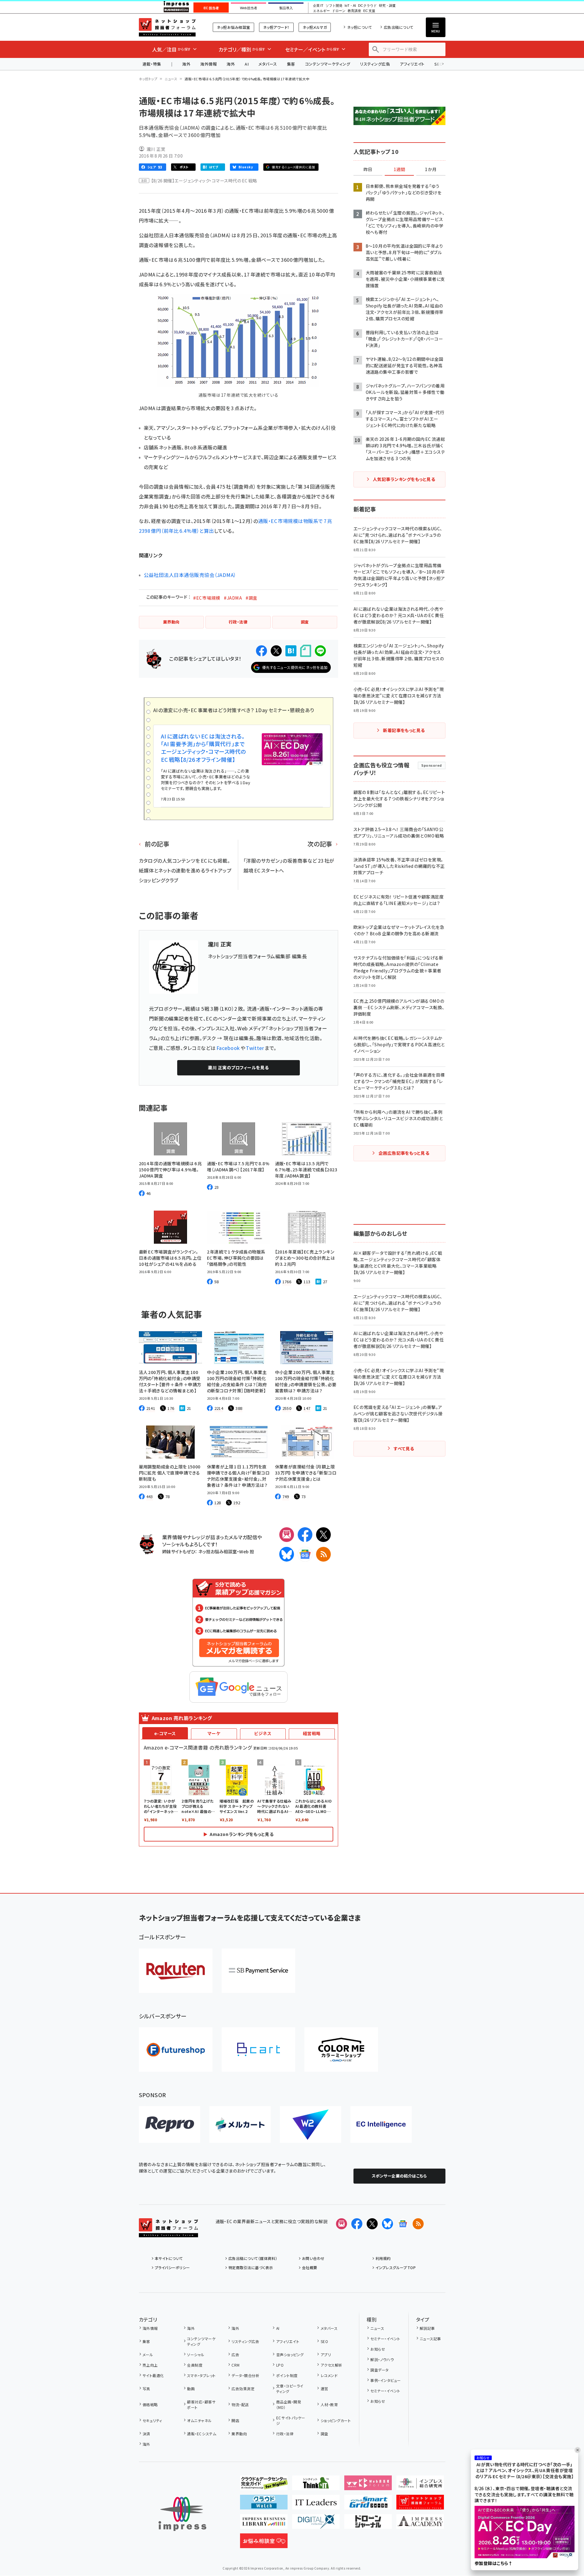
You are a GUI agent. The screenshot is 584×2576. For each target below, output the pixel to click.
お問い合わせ (313, 2258)
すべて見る (404, 1448)
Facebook (228, 1048)
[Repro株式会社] (170, 2124)
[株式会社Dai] (258, 2049)
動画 (191, 2389)
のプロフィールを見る (238, 1067)
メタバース (268, 64)
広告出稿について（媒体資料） (253, 2258)
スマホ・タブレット (201, 2375)
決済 (146, 2434)
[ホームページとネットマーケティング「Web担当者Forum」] (368, 2485)
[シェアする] (261, 651)
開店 (235, 2420)
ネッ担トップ (148, 79)
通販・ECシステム (202, 2434)
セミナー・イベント (385, 2339)
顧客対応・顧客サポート (201, 2404)
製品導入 (286, 8)
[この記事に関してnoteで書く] (306, 651)
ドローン (339, 11)
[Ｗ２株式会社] (311, 2124)
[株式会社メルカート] (240, 2124)
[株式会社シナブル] (381, 2124)
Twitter (255, 1048)
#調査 (251, 598)
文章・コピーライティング (290, 2389)
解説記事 (427, 2328)
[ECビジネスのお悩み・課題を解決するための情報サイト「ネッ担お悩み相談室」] (264, 2543)
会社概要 (310, 2267)
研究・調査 (387, 6)
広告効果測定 (243, 2389)
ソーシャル (196, 2355)
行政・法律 (285, 2434)
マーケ (214, 1733)
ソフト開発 (334, 6)
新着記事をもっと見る (404, 730)
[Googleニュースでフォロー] (403, 2224)
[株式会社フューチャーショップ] (176, 2049)
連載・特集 (152, 64)
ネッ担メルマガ (315, 27)
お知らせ (378, 2349)
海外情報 (208, 64)
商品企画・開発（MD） (289, 2404)
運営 (324, 2389)
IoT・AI (350, 6)
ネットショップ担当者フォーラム (167, 27)
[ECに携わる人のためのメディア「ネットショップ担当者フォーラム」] (420, 2505)
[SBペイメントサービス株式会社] (258, 1971)
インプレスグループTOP (396, 2267)
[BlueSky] (287, 1554)
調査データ (379, 2370)
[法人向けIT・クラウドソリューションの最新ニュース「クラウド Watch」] (264, 2505)
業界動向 (239, 2434)
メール (148, 2355)
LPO (280, 2365)
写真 (146, 2389)
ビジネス (263, 1733)
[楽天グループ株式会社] (176, 1971)
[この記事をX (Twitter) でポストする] (276, 651)
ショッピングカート (336, 2420)
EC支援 (369, 11)
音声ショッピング (290, 2355)
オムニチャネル (199, 2420)
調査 (324, 2434)
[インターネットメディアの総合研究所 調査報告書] (420, 2485)
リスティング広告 (375, 64)
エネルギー (321, 11)
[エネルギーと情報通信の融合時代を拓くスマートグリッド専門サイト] (368, 2505)
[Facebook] (305, 1535)
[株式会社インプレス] (182, 2514)
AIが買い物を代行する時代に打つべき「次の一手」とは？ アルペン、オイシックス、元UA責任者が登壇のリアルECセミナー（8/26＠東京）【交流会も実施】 (525, 2471)
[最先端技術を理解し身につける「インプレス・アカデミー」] (420, 2524)
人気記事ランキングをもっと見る (404, 479)
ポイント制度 (287, 2375)
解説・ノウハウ (382, 2359)
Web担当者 (249, 8)
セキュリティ (152, 2420)
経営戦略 (312, 1733)
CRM (235, 2365)
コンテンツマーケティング (328, 64)
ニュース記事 (430, 2339)
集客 (291, 64)
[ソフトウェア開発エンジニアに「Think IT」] (316, 2485)
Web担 (246, 1551)
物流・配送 (240, 2404)
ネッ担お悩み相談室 (233, 27)
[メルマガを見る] (342, 2224)
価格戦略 (150, 2404)
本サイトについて (169, 2258)
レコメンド (329, 2375)
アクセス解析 (331, 2365)
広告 (235, 2355)
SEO (324, 2341)
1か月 (431, 170)
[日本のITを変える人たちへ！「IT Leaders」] (316, 2505)
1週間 (399, 170)
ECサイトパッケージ (291, 2420)
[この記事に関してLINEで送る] (320, 651)
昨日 (368, 170)
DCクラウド (367, 6)
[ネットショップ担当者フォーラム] (168, 2232)
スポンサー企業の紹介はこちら (399, 2176)
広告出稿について (399, 27)
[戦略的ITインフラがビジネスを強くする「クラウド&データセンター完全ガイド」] (264, 2485)
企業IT (318, 6)
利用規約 (383, 2258)
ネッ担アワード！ (276, 27)
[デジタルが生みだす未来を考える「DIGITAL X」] (316, 2524)
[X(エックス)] (323, 1535)
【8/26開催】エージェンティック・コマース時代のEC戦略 (204, 181)
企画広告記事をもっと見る (404, 1153)
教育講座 (354, 11)
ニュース (171, 79)
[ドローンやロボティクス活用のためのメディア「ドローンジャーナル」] (368, 2524)
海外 (186, 64)
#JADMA (233, 598)
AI (247, 64)
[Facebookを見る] (357, 2224)
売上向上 (150, 2365)
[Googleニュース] (305, 1554)
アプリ (326, 2355)
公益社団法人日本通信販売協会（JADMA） (190, 575)
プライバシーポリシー (172, 2267)
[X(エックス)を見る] (372, 2224)
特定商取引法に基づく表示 (251, 2267)
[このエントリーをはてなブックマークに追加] (291, 651)
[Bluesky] (387, 2224)
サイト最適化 (153, 2375)
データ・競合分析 (245, 2375)
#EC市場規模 (207, 598)
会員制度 (195, 2365)
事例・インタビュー (386, 2380)
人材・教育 (329, 2404)
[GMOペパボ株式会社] (341, 2049)
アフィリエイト (412, 64)
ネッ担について (359, 27)
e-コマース (165, 1733)
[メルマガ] (287, 1535)
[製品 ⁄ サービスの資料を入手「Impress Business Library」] (264, 2524)
